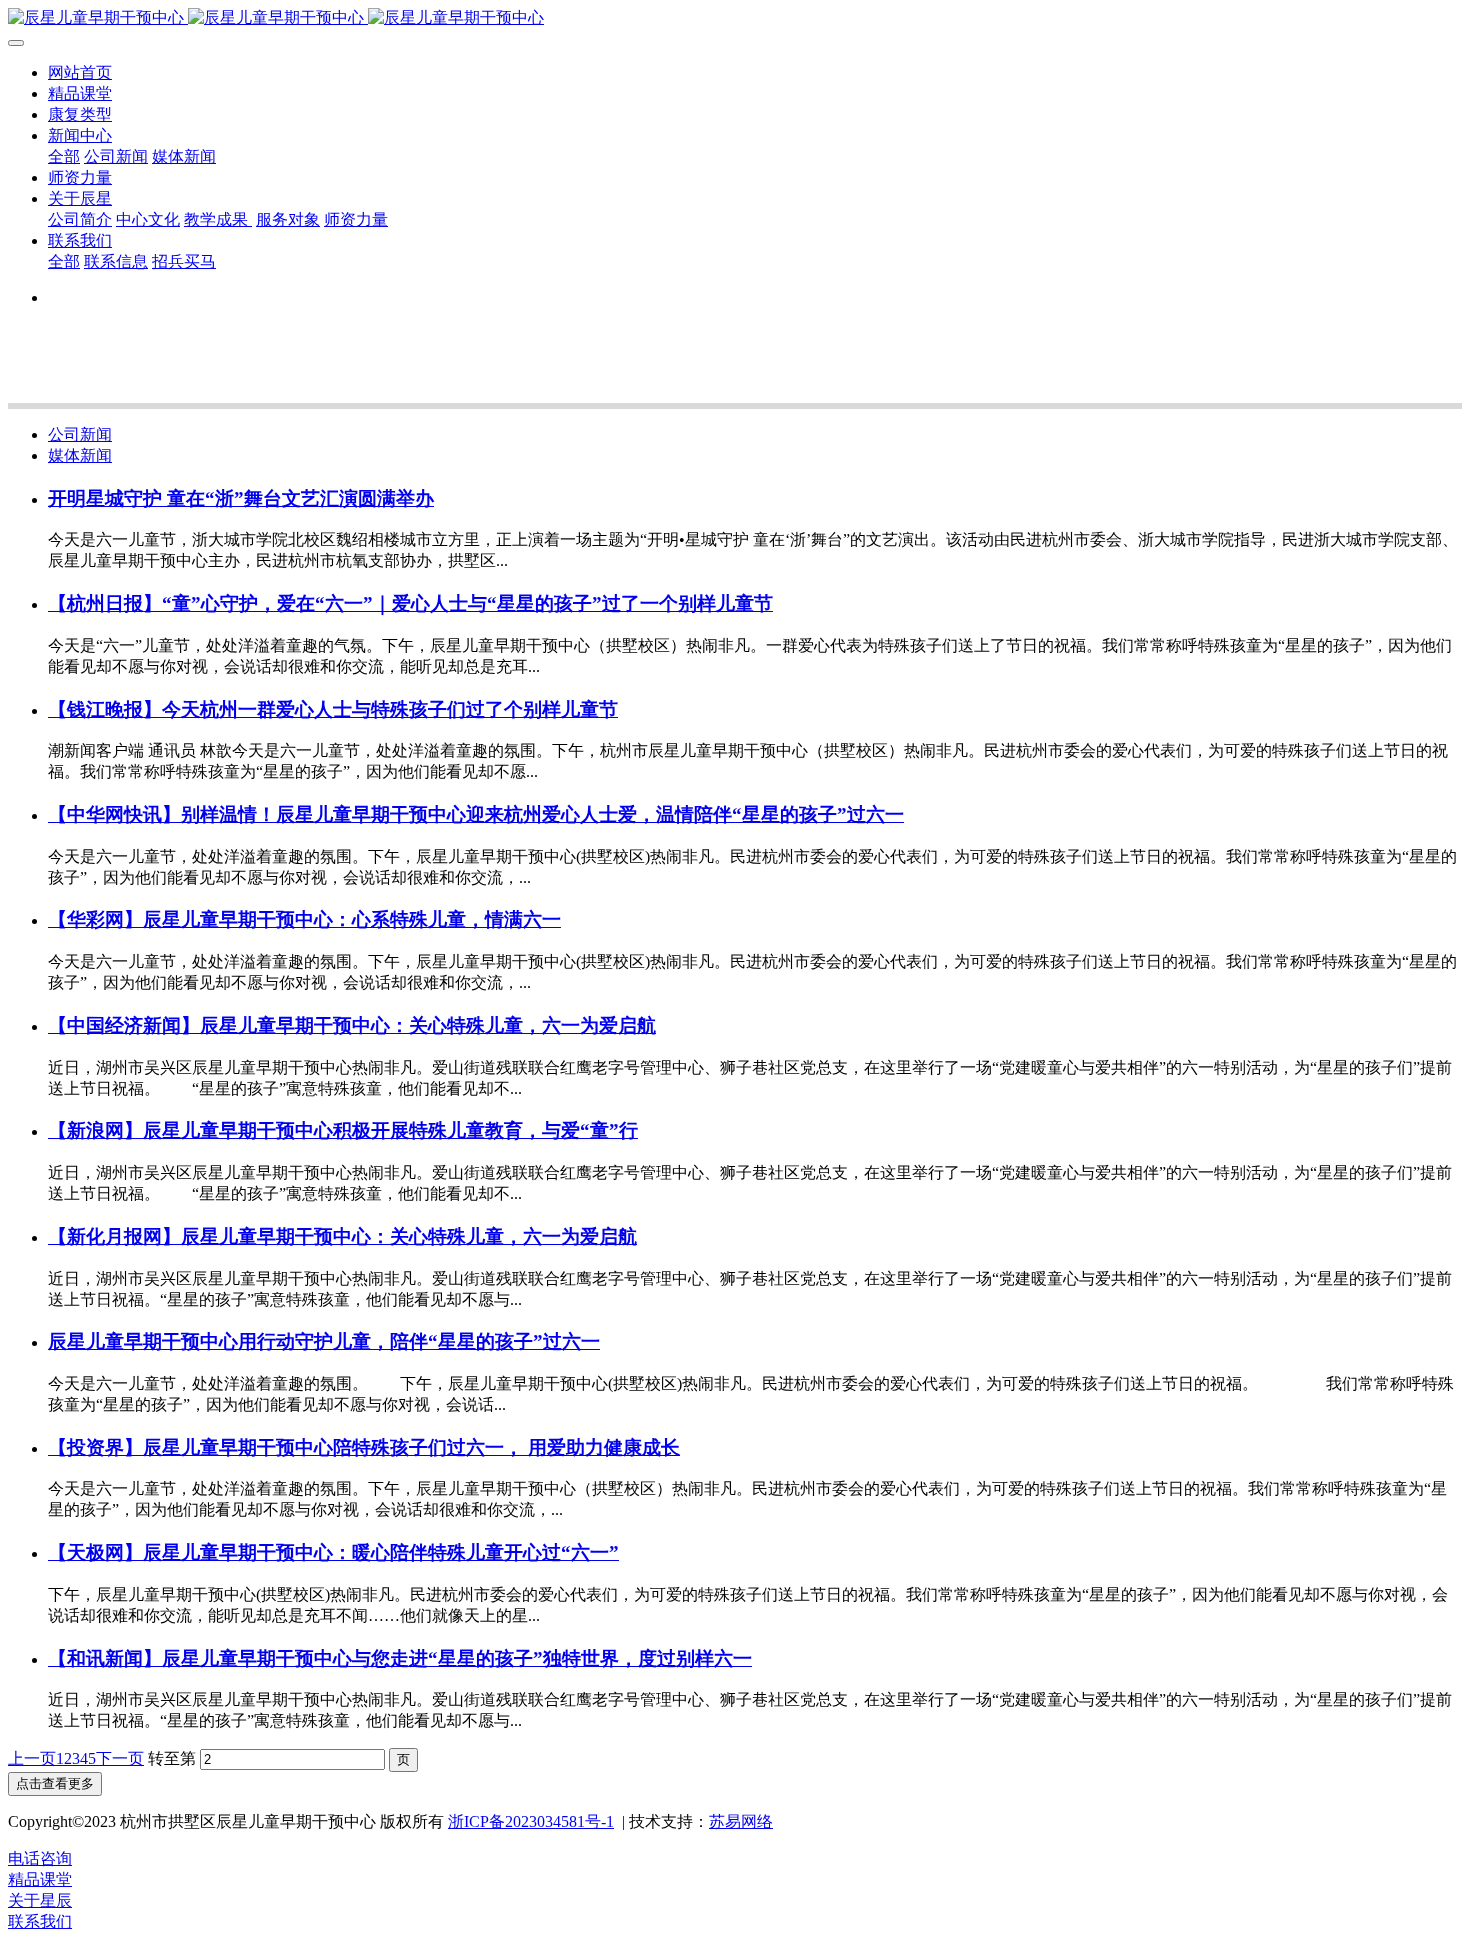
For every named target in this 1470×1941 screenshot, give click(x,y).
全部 (64, 156)
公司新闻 (80, 434)
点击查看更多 (55, 1783)
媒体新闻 (80, 455)
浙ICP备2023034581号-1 (531, 1821)
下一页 (120, 1758)
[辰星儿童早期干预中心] (735, 18)
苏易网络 (741, 1821)
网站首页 (80, 72)
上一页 (32, 1758)
